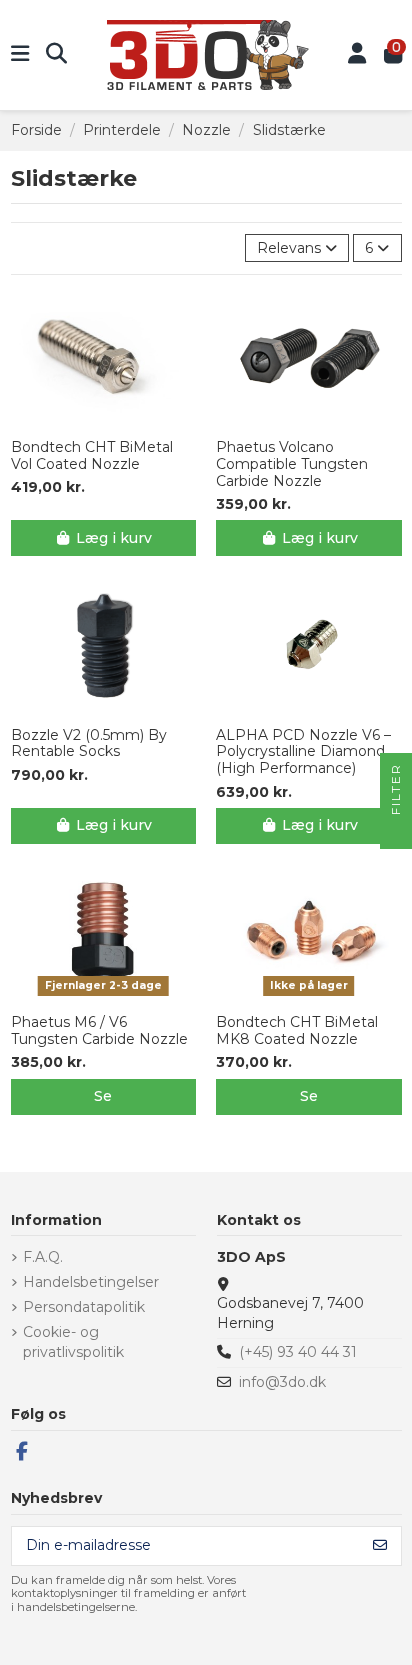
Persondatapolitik (84, 1307)
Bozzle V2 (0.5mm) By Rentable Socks (89, 744)
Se (103, 1096)
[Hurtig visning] (117, 421)
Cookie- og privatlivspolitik (73, 1342)
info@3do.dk (282, 1382)
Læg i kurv (114, 538)
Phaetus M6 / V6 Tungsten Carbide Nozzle (99, 1031)
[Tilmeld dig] (380, 1546)
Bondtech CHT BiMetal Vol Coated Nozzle (92, 456)
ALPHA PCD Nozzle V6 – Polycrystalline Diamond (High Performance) (303, 752)
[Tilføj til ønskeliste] (88, 421)
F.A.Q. (43, 1257)
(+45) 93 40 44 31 (298, 1352)
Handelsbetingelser (91, 1282)
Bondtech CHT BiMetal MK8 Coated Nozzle (297, 1031)
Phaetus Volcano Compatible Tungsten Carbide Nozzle (292, 464)
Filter (395, 791)
